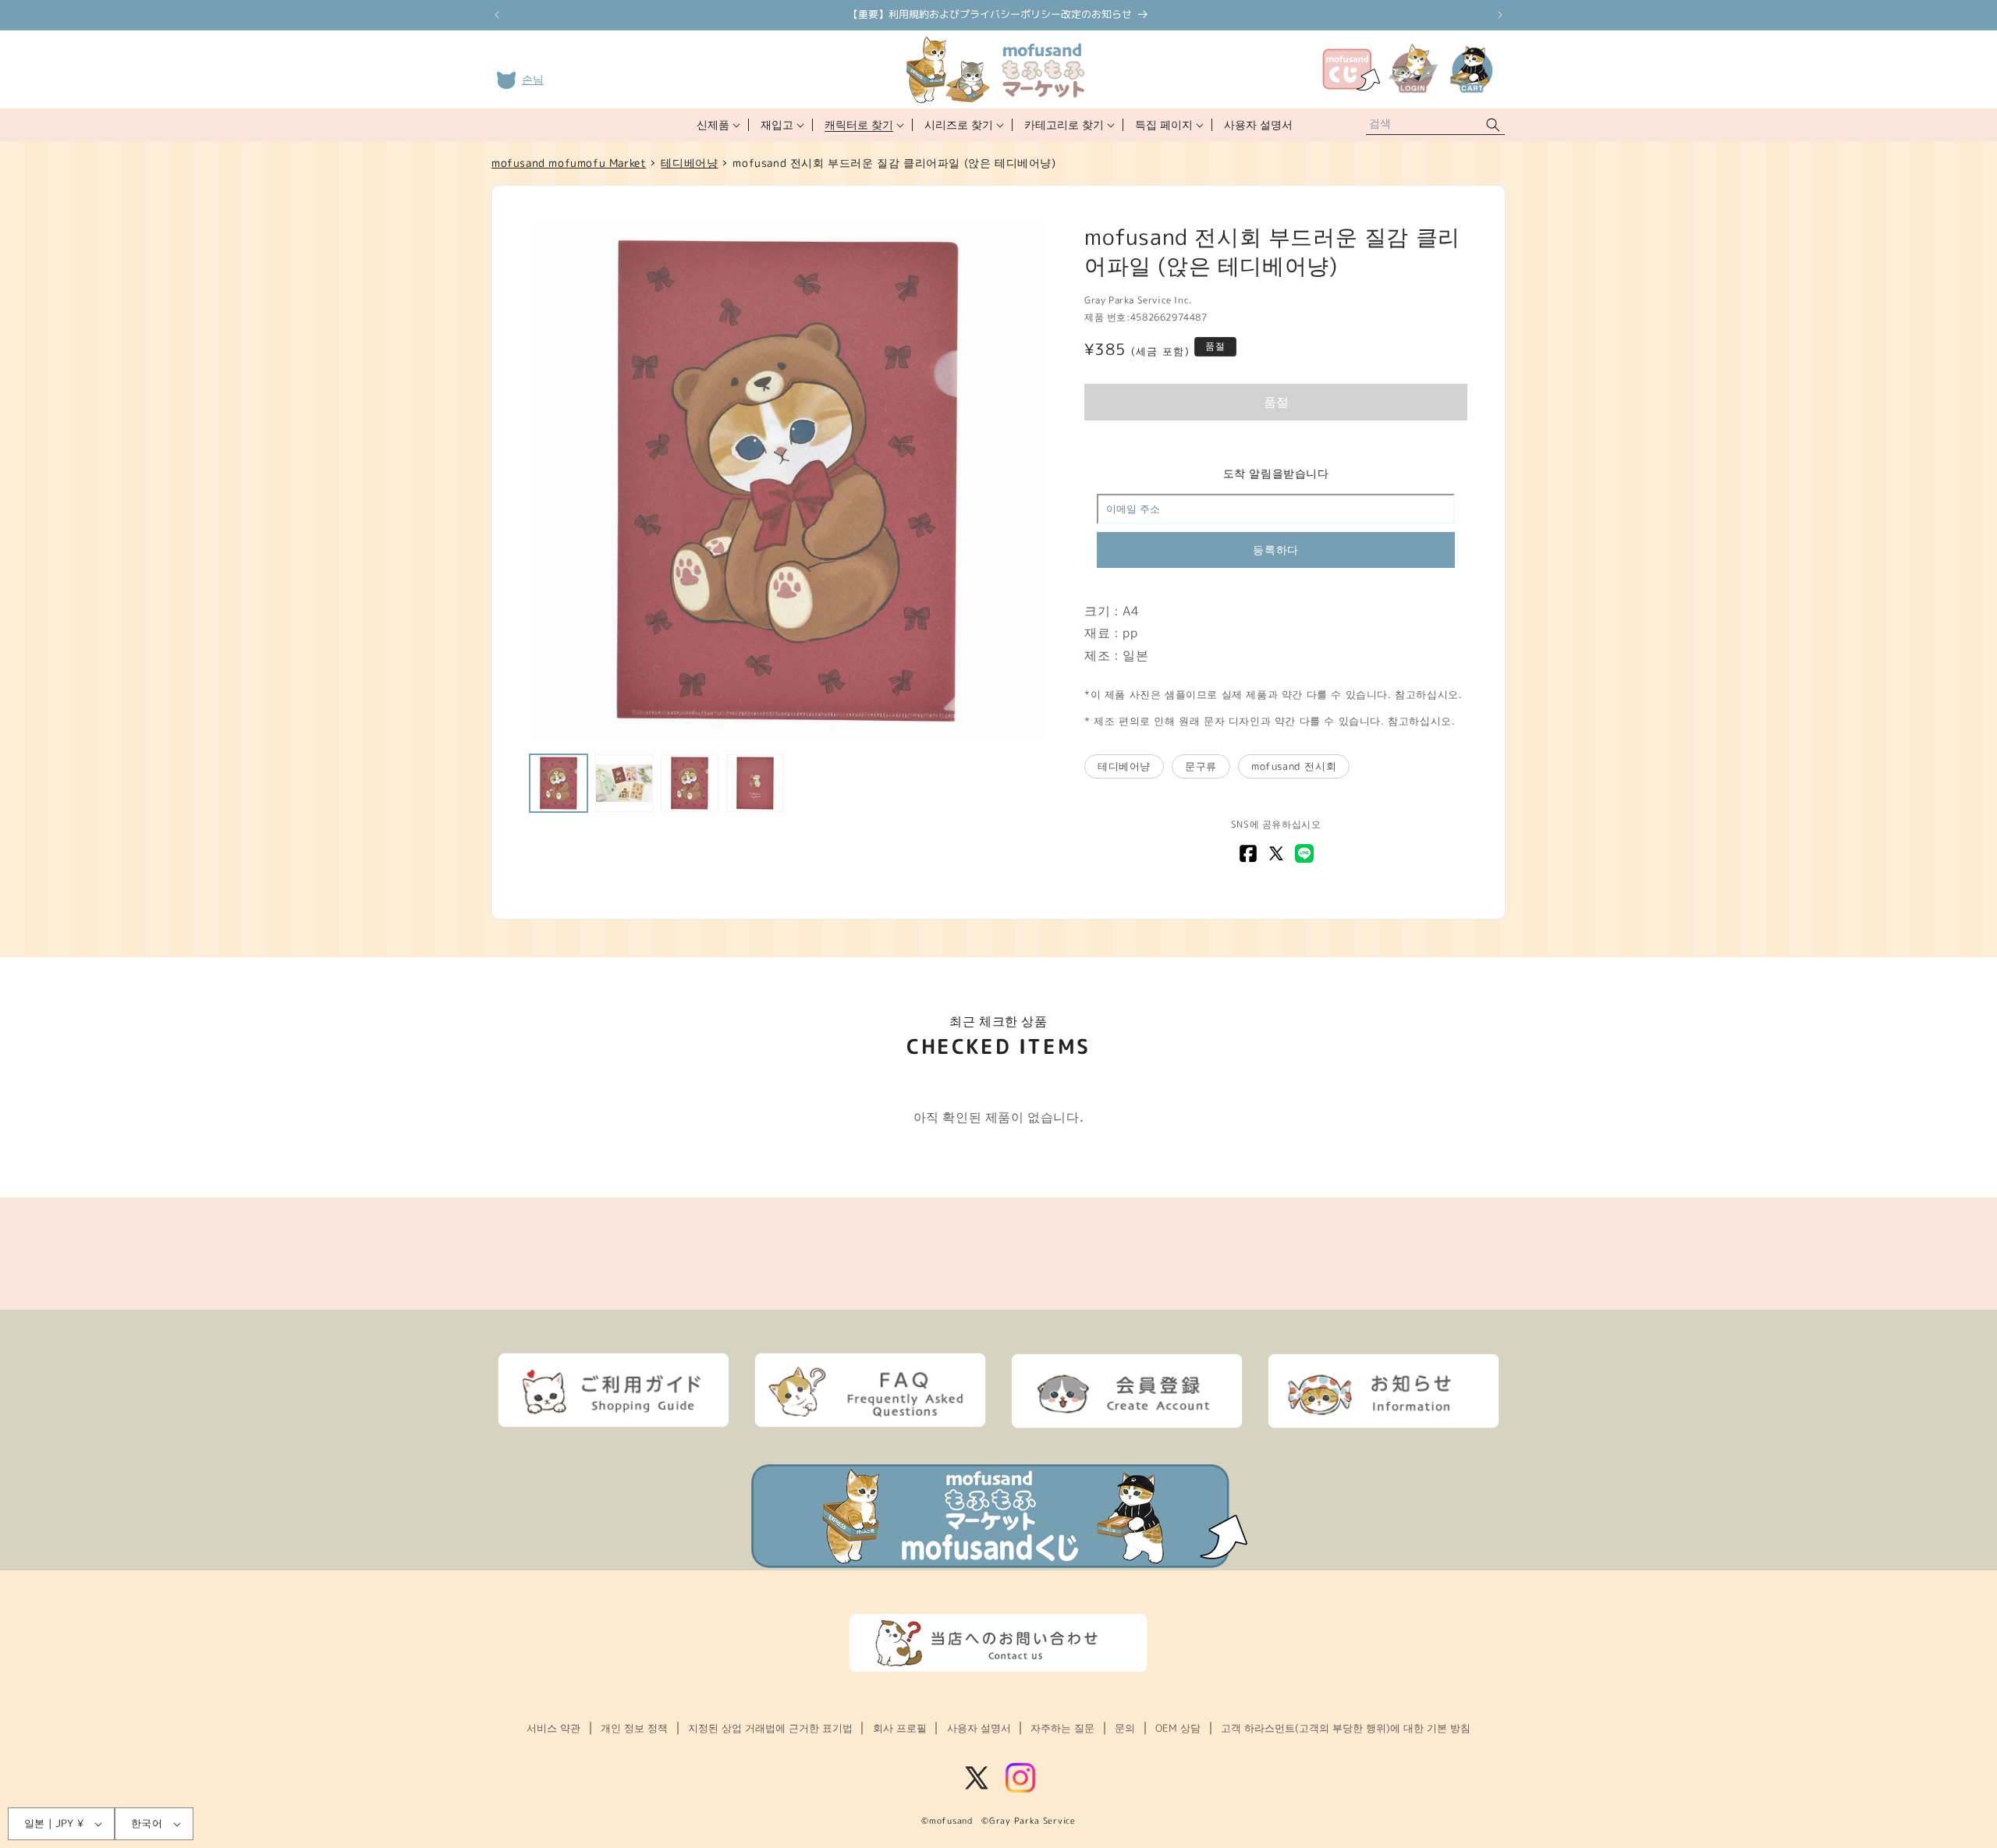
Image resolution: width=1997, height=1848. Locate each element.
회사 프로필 (900, 1728)
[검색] (1493, 125)
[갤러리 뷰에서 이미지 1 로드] (559, 783)
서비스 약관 (553, 1728)
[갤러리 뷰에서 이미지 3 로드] (690, 783)
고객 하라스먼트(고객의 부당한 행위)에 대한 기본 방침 (1346, 1728)
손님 (533, 79)
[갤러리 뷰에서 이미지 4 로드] (755, 783)
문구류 (1201, 766)
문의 (1125, 1728)
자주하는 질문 (1062, 1728)
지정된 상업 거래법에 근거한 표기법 (770, 1728)
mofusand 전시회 (1294, 766)
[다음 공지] (1500, 15)
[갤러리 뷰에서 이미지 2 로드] (624, 783)
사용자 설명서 (979, 1728)
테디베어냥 (1124, 766)
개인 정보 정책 (634, 1728)
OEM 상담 (1178, 1728)
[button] (717, 125)
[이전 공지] (497, 15)
